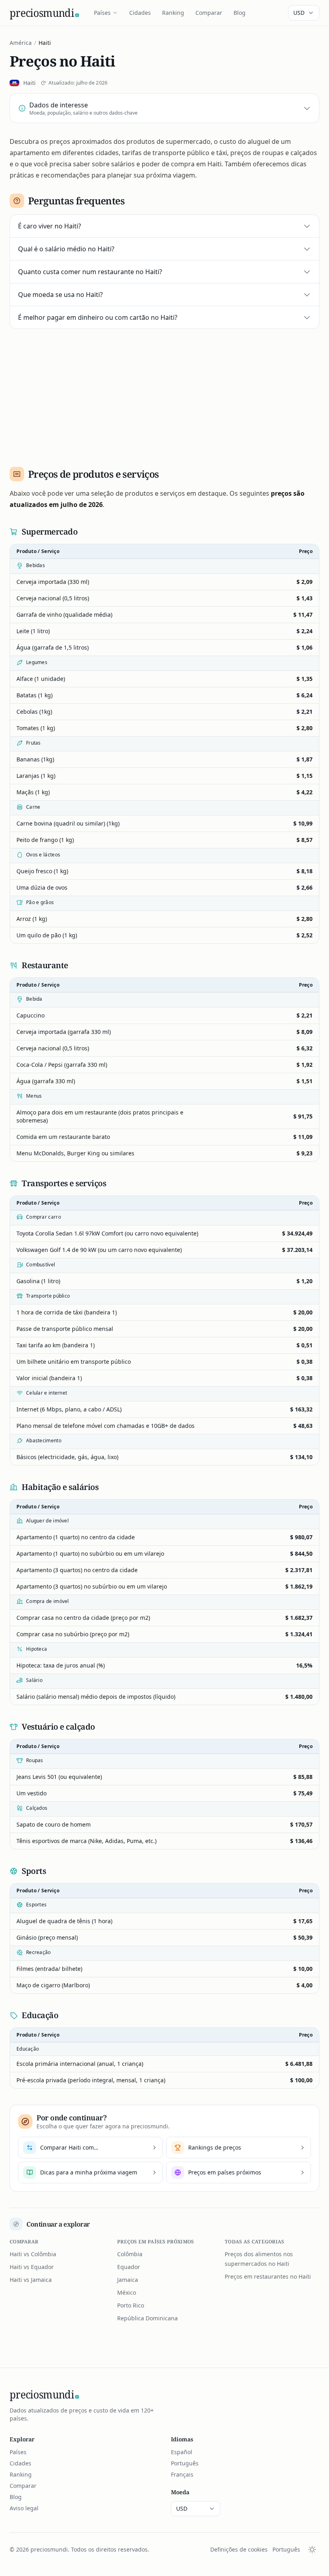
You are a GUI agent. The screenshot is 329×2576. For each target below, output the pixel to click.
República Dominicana (147, 2318)
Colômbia (130, 2254)
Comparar (209, 13)
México (127, 2292)
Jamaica (128, 2280)
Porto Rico (131, 2305)
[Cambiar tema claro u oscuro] (312, 2550)
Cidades (140, 13)
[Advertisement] (164, 395)
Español (182, 2452)
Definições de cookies (239, 2549)
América (21, 43)
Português (185, 2463)
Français (182, 2474)
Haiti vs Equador (32, 2267)
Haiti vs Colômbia (33, 2254)
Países (102, 13)
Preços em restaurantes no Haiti (268, 2276)
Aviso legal (24, 2508)
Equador (129, 2267)
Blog (240, 13)
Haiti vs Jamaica (31, 2280)
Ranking (173, 13)
